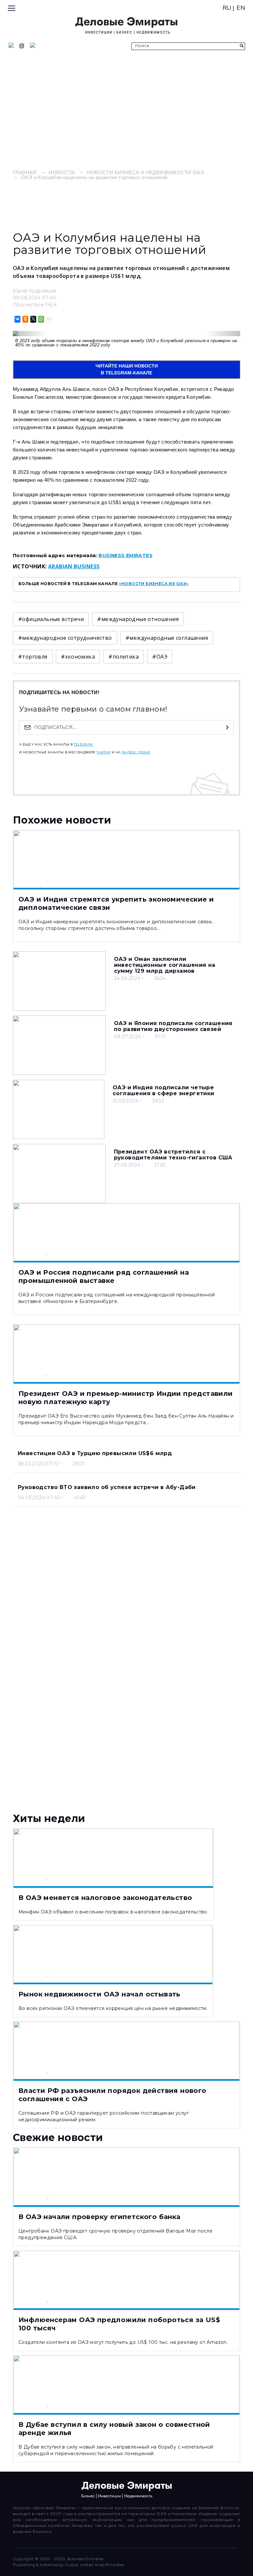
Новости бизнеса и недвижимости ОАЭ (145, 172)
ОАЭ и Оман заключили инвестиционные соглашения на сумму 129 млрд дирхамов (165, 965)
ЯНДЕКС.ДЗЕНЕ (136, 752)
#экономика (78, 657)
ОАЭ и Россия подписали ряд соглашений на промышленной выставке (104, 1276)
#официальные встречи (51, 619)
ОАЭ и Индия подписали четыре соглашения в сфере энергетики (164, 1090)
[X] (33, 319)
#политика (124, 657)
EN (241, 8)
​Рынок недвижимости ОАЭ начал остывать (99, 1994)
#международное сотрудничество (65, 638)
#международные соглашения (167, 638)
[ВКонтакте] (17, 319)
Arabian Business (74, 566)
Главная (25, 172)
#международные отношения (138, 619)
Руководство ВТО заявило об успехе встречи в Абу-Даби (107, 1487)
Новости (62, 172)
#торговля (33, 657)
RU (227, 8)
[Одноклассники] (25, 319)
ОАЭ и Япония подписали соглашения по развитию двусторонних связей (173, 1026)
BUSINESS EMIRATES (126, 556)
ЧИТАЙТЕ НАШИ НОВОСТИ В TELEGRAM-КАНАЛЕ (127, 369)
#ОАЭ (160, 657)
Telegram (83, 745)
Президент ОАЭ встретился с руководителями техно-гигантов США (173, 1155)
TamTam (103, 752)
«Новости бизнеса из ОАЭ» (154, 584)
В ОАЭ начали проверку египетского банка (99, 2217)
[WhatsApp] (41, 319)
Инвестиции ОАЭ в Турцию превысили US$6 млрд (95, 1453)
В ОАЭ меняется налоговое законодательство (105, 1898)
